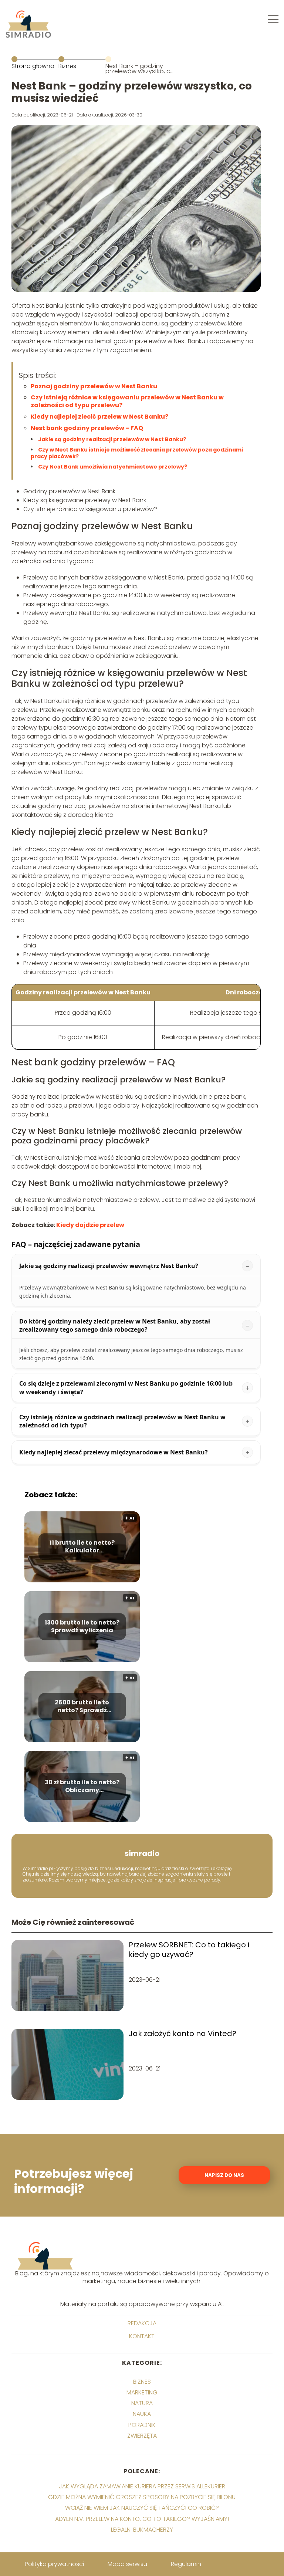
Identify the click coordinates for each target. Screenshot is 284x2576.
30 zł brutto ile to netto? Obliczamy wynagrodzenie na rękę (82, 1786)
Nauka (142, 2414)
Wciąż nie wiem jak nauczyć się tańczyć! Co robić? (142, 2508)
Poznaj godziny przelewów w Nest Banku (94, 386)
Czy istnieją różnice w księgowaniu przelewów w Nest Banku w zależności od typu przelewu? (127, 401)
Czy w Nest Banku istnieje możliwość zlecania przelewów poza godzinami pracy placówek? (137, 453)
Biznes (67, 66)
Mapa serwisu (127, 2564)
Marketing (142, 2392)
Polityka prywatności (54, 2564)
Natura (142, 2403)
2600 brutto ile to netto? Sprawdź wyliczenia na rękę (82, 1707)
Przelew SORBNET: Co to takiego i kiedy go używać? (189, 1950)
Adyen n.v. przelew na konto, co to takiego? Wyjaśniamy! (142, 2519)
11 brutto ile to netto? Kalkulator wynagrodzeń (82, 1547)
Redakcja (142, 2324)
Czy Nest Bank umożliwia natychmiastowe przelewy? (113, 467)
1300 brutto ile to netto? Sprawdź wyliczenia (82, 1627)
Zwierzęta (142, 2436)
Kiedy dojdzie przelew (90, 1225)
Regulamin (186, 2564)
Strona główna (33, 66)
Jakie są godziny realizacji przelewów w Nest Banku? (112, 439)
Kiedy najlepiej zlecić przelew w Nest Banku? (99, 417)
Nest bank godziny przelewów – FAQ (87, 428)
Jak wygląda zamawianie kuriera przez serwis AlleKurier (142, 2486)
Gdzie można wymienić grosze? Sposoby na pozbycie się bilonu (142, 2497)
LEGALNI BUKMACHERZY (142, 2530)
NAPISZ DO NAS (224, 2175)
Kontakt (142, 2337)
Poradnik (142, 2425)
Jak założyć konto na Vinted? (182, 2034)
